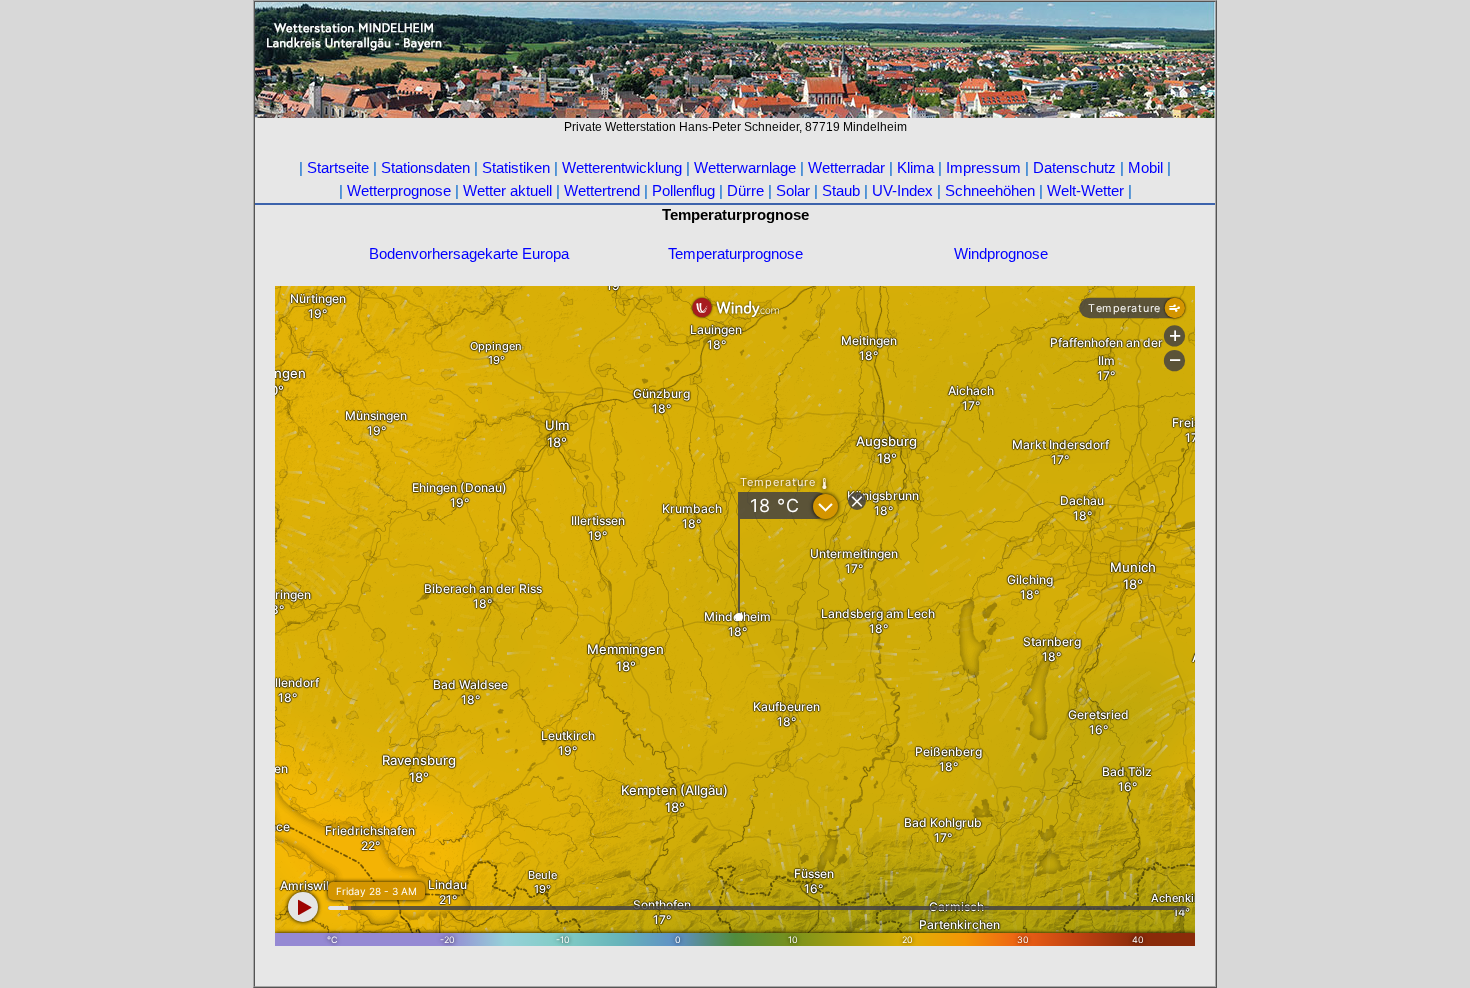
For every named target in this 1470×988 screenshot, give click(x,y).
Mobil (1145, 167)
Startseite (338, 167)
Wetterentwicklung (622, 167)
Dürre (745, 190)
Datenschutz (1074, 167)
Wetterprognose (399, 190)
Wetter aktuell (507, 190)
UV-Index (904, 190)
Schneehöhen (990, 190)
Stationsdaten (425, 167)
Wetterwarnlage (745, 167)
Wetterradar (848, 167)
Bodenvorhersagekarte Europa (469, 253)
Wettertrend (602, 190)
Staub (841, 190)
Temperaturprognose (735, 253)
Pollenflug (685, 190)
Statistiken (516, 167)
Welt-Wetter (1087, 190)
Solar (793, 190)
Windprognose (1001, 253)
